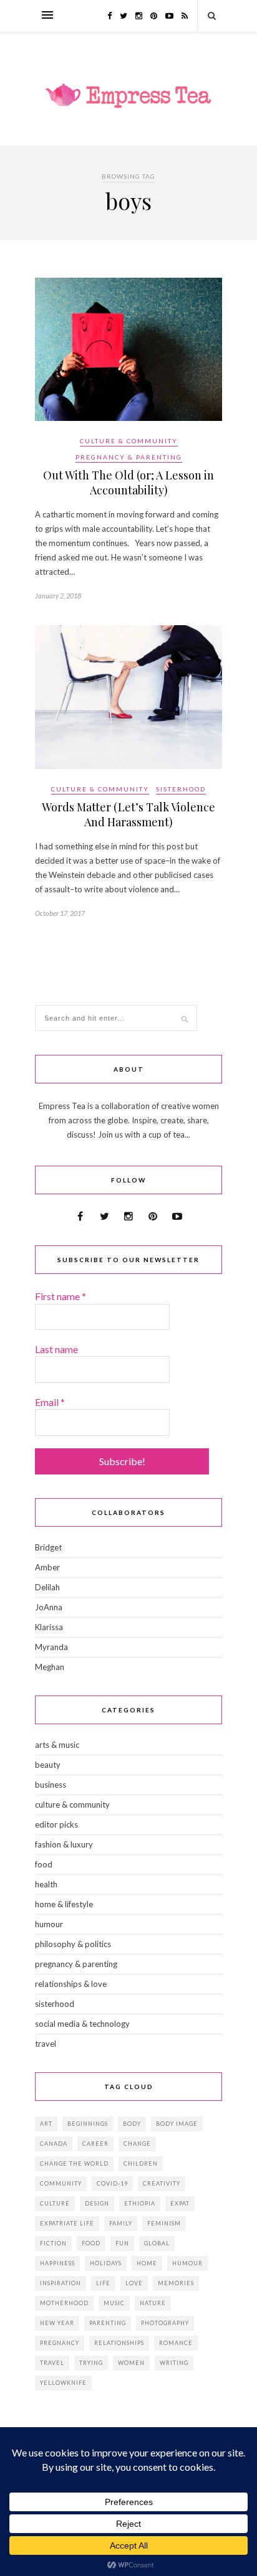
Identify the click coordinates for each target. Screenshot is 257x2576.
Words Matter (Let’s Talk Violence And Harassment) (128, 814)
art (46, 2124)
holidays (106, 2263)
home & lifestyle (64, 1904)
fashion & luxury (64, 1844)
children (141, 2163)
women (131, 2363)
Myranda (51, 1647)
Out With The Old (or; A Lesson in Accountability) (128, 483)
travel (46, 2044)
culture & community (129, 441)
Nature (153, 2303)
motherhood (64, 2303)
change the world (74, 2163)
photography (165, 2323)
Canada (54, 2144)
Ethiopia (140, 2203)
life (103, 2283)
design (97, 2203)
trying (91, 2363)
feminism (164, 2223)
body (132, 2124)
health (46, 1884)
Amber (47, 1567)
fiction (53, 2243)
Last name (56, 1349)
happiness (57, 2263)
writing (174, 2363)
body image (177, 2124)
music (114, 2303)
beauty (48, 1765)
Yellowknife (63, 2383)
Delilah (47, 1587)
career (95, 2144)
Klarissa (49, 1627)
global (157, 2243)
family (121, 2223)
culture (55, 2203)
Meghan (50, 1667)
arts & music (57, 1745)
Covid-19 (112, 2183)
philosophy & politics (73, 1944)
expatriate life (67, 2223)
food (44, 1864)
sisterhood (181, 789)
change (137, 2144)
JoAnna (49, 1607)
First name (61, 1296)
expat (180, 2203)
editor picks (56, 1824)
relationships (119, 2343)
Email (50, 1402)
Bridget (48, 1547)
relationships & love (71, 1984)
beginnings (88, 2124)
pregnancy (60, 2343)
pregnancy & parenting (129, 457)
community (61, 2183)
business (51, 1785)
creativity (162, 2183)
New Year (57, 2323)
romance (176, 2343)
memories (176, 2283)
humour (49, 1924)
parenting (108, 2323)
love (134, 2283)
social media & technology (82, 2024)
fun (122, 2243)
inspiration (61, 2283)
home (147, 2263)
